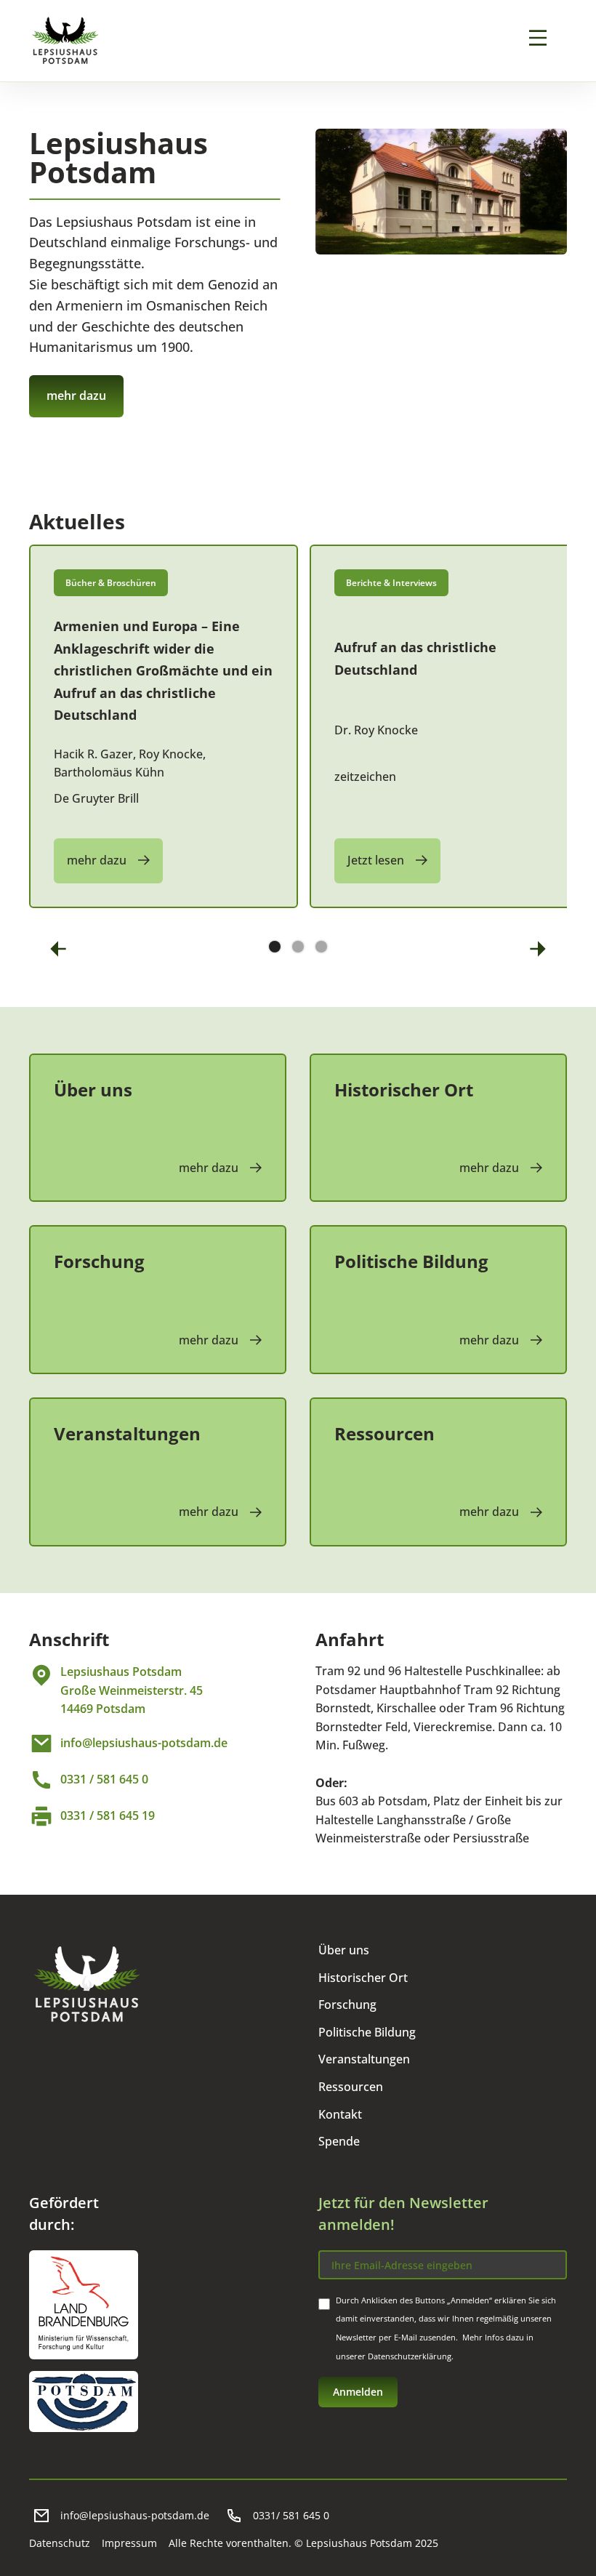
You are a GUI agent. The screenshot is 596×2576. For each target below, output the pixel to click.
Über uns (344, 1950)
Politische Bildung (367, 2032)
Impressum (129, 2543)
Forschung (347, 2005)
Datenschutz (60, 2543)
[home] (65, 41)
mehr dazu (76, 396)
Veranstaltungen (364, 2059)
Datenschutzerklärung (410, 2356)
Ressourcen (351, 2087)
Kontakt (340, 2114)
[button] (58, 948)
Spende (339, 2141)
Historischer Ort (363, 1978)
